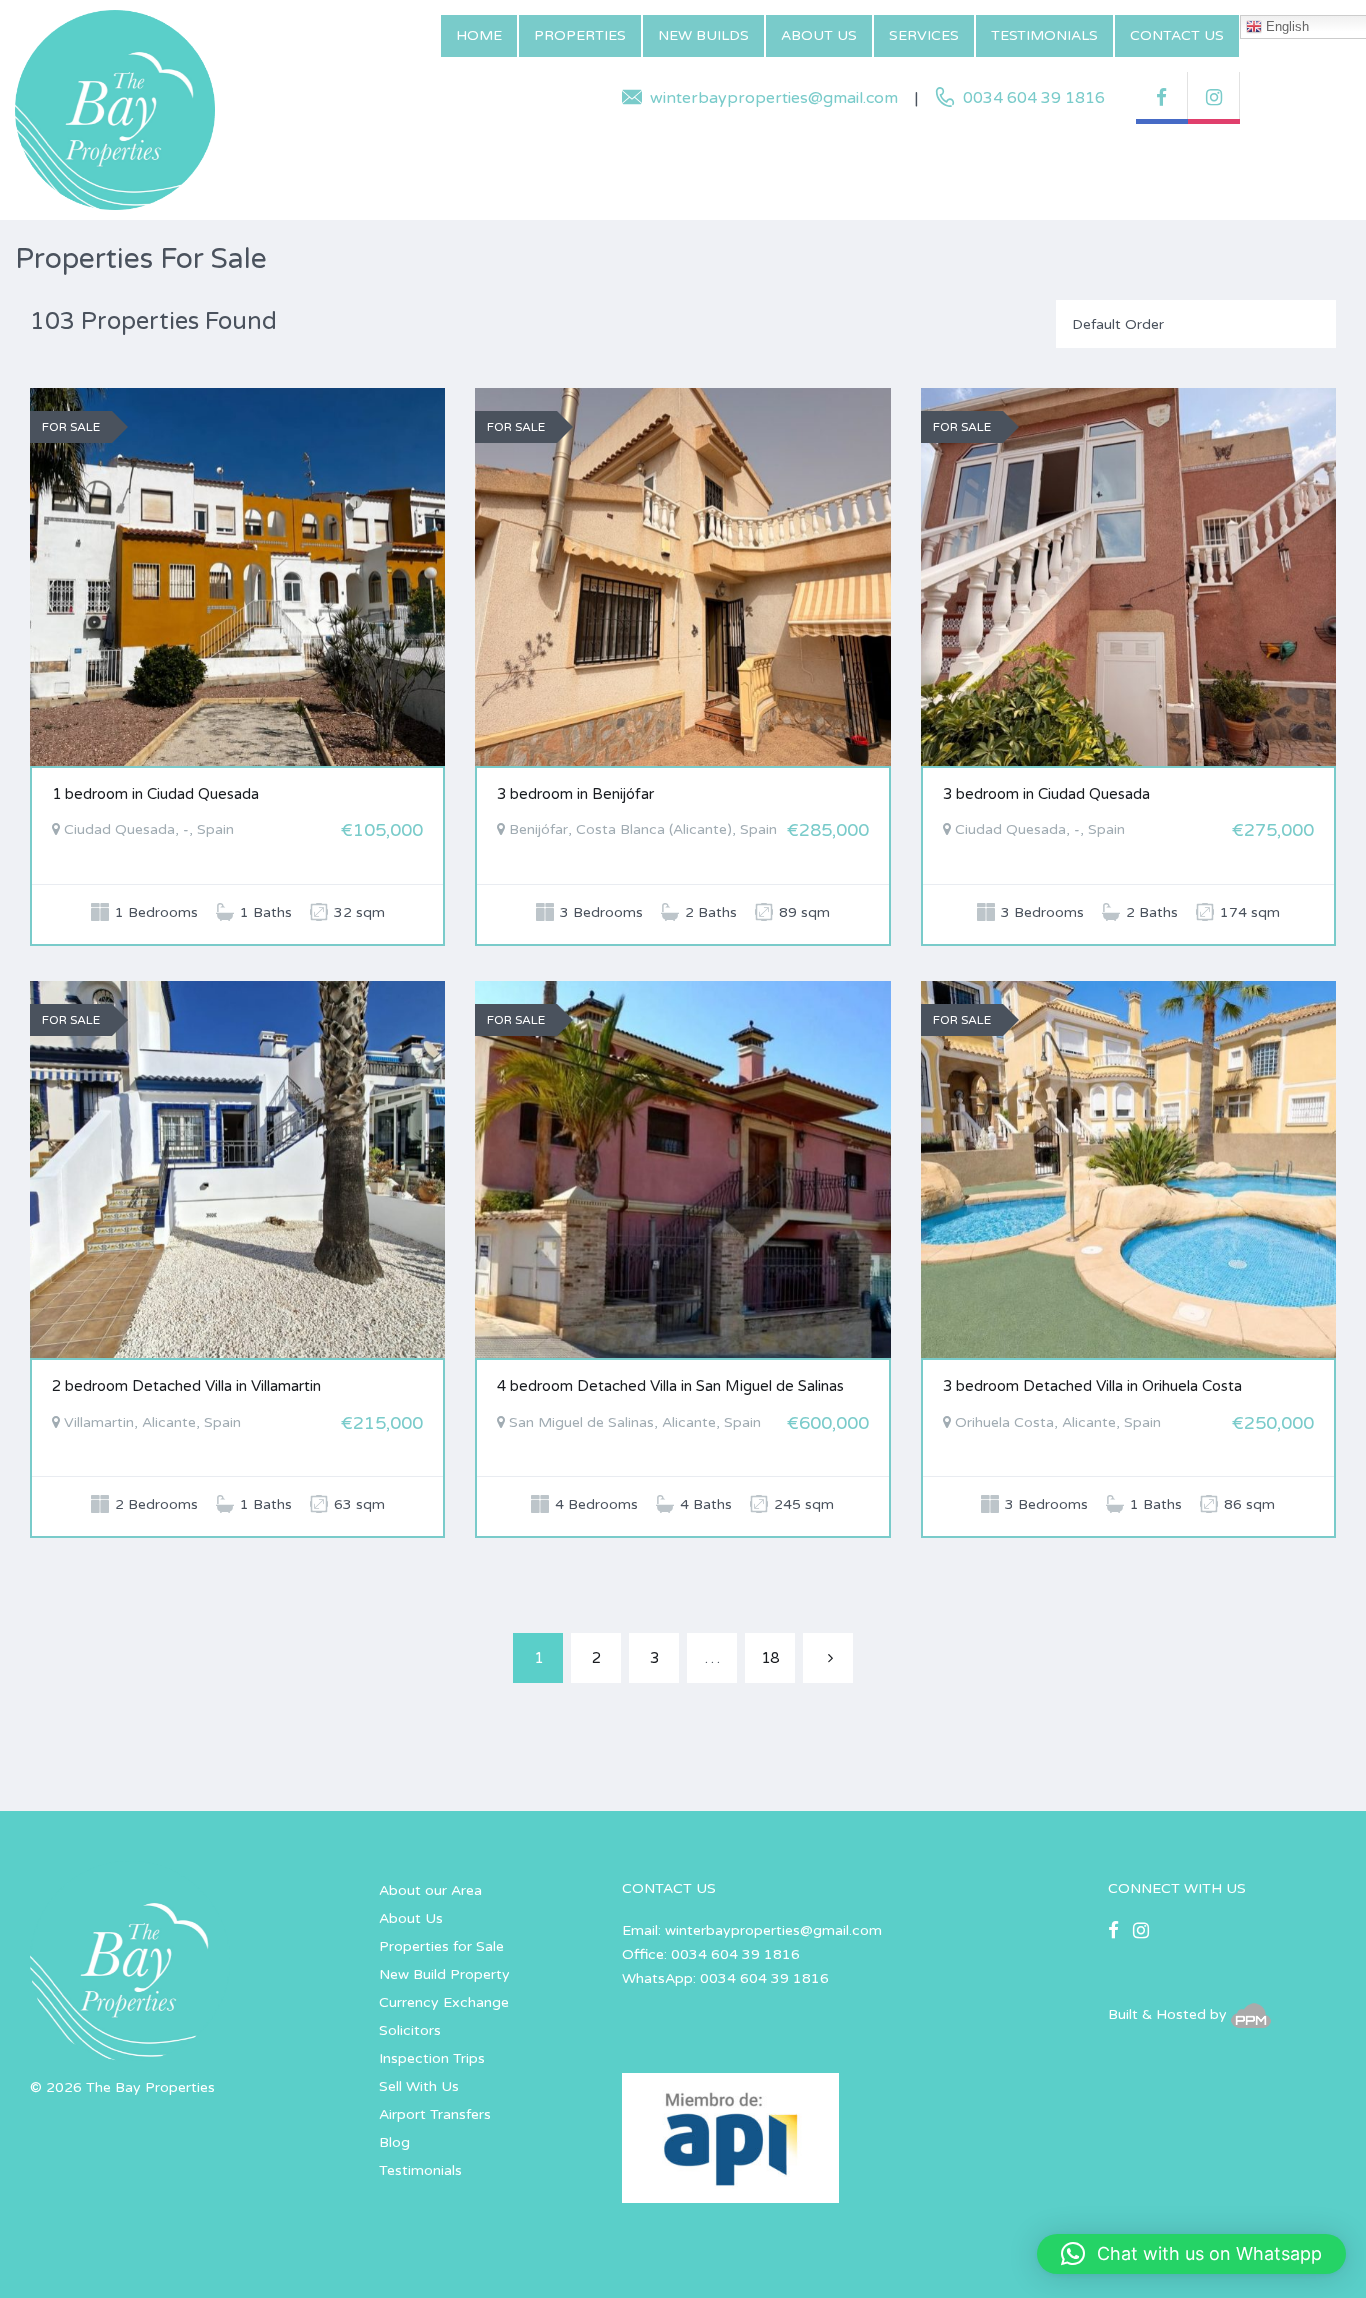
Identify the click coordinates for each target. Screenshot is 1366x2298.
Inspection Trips (432, 2058)
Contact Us (1177, 35)
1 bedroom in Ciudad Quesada (155, 794)
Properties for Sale (441, 1946)
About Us (819, 35)
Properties (580, 35)
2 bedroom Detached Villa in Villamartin (186, 1386)
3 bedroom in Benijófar (575, 794)
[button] (1191, 2254)
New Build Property (444, 1974)
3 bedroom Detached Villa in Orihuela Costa (1092, 1386)
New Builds (703, 35)
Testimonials (1044, 35)
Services (924, 35)
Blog (394, 2142)
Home (479, 35)
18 (770, 1658)
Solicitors (410, 2030)
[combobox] (1196, 324)
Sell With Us (419, 2086)
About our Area (430, 1890)
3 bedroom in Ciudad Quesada (1046, 794)
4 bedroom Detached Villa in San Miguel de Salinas (670, 1386)
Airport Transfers (435, 2114)
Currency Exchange (444, 2002)
